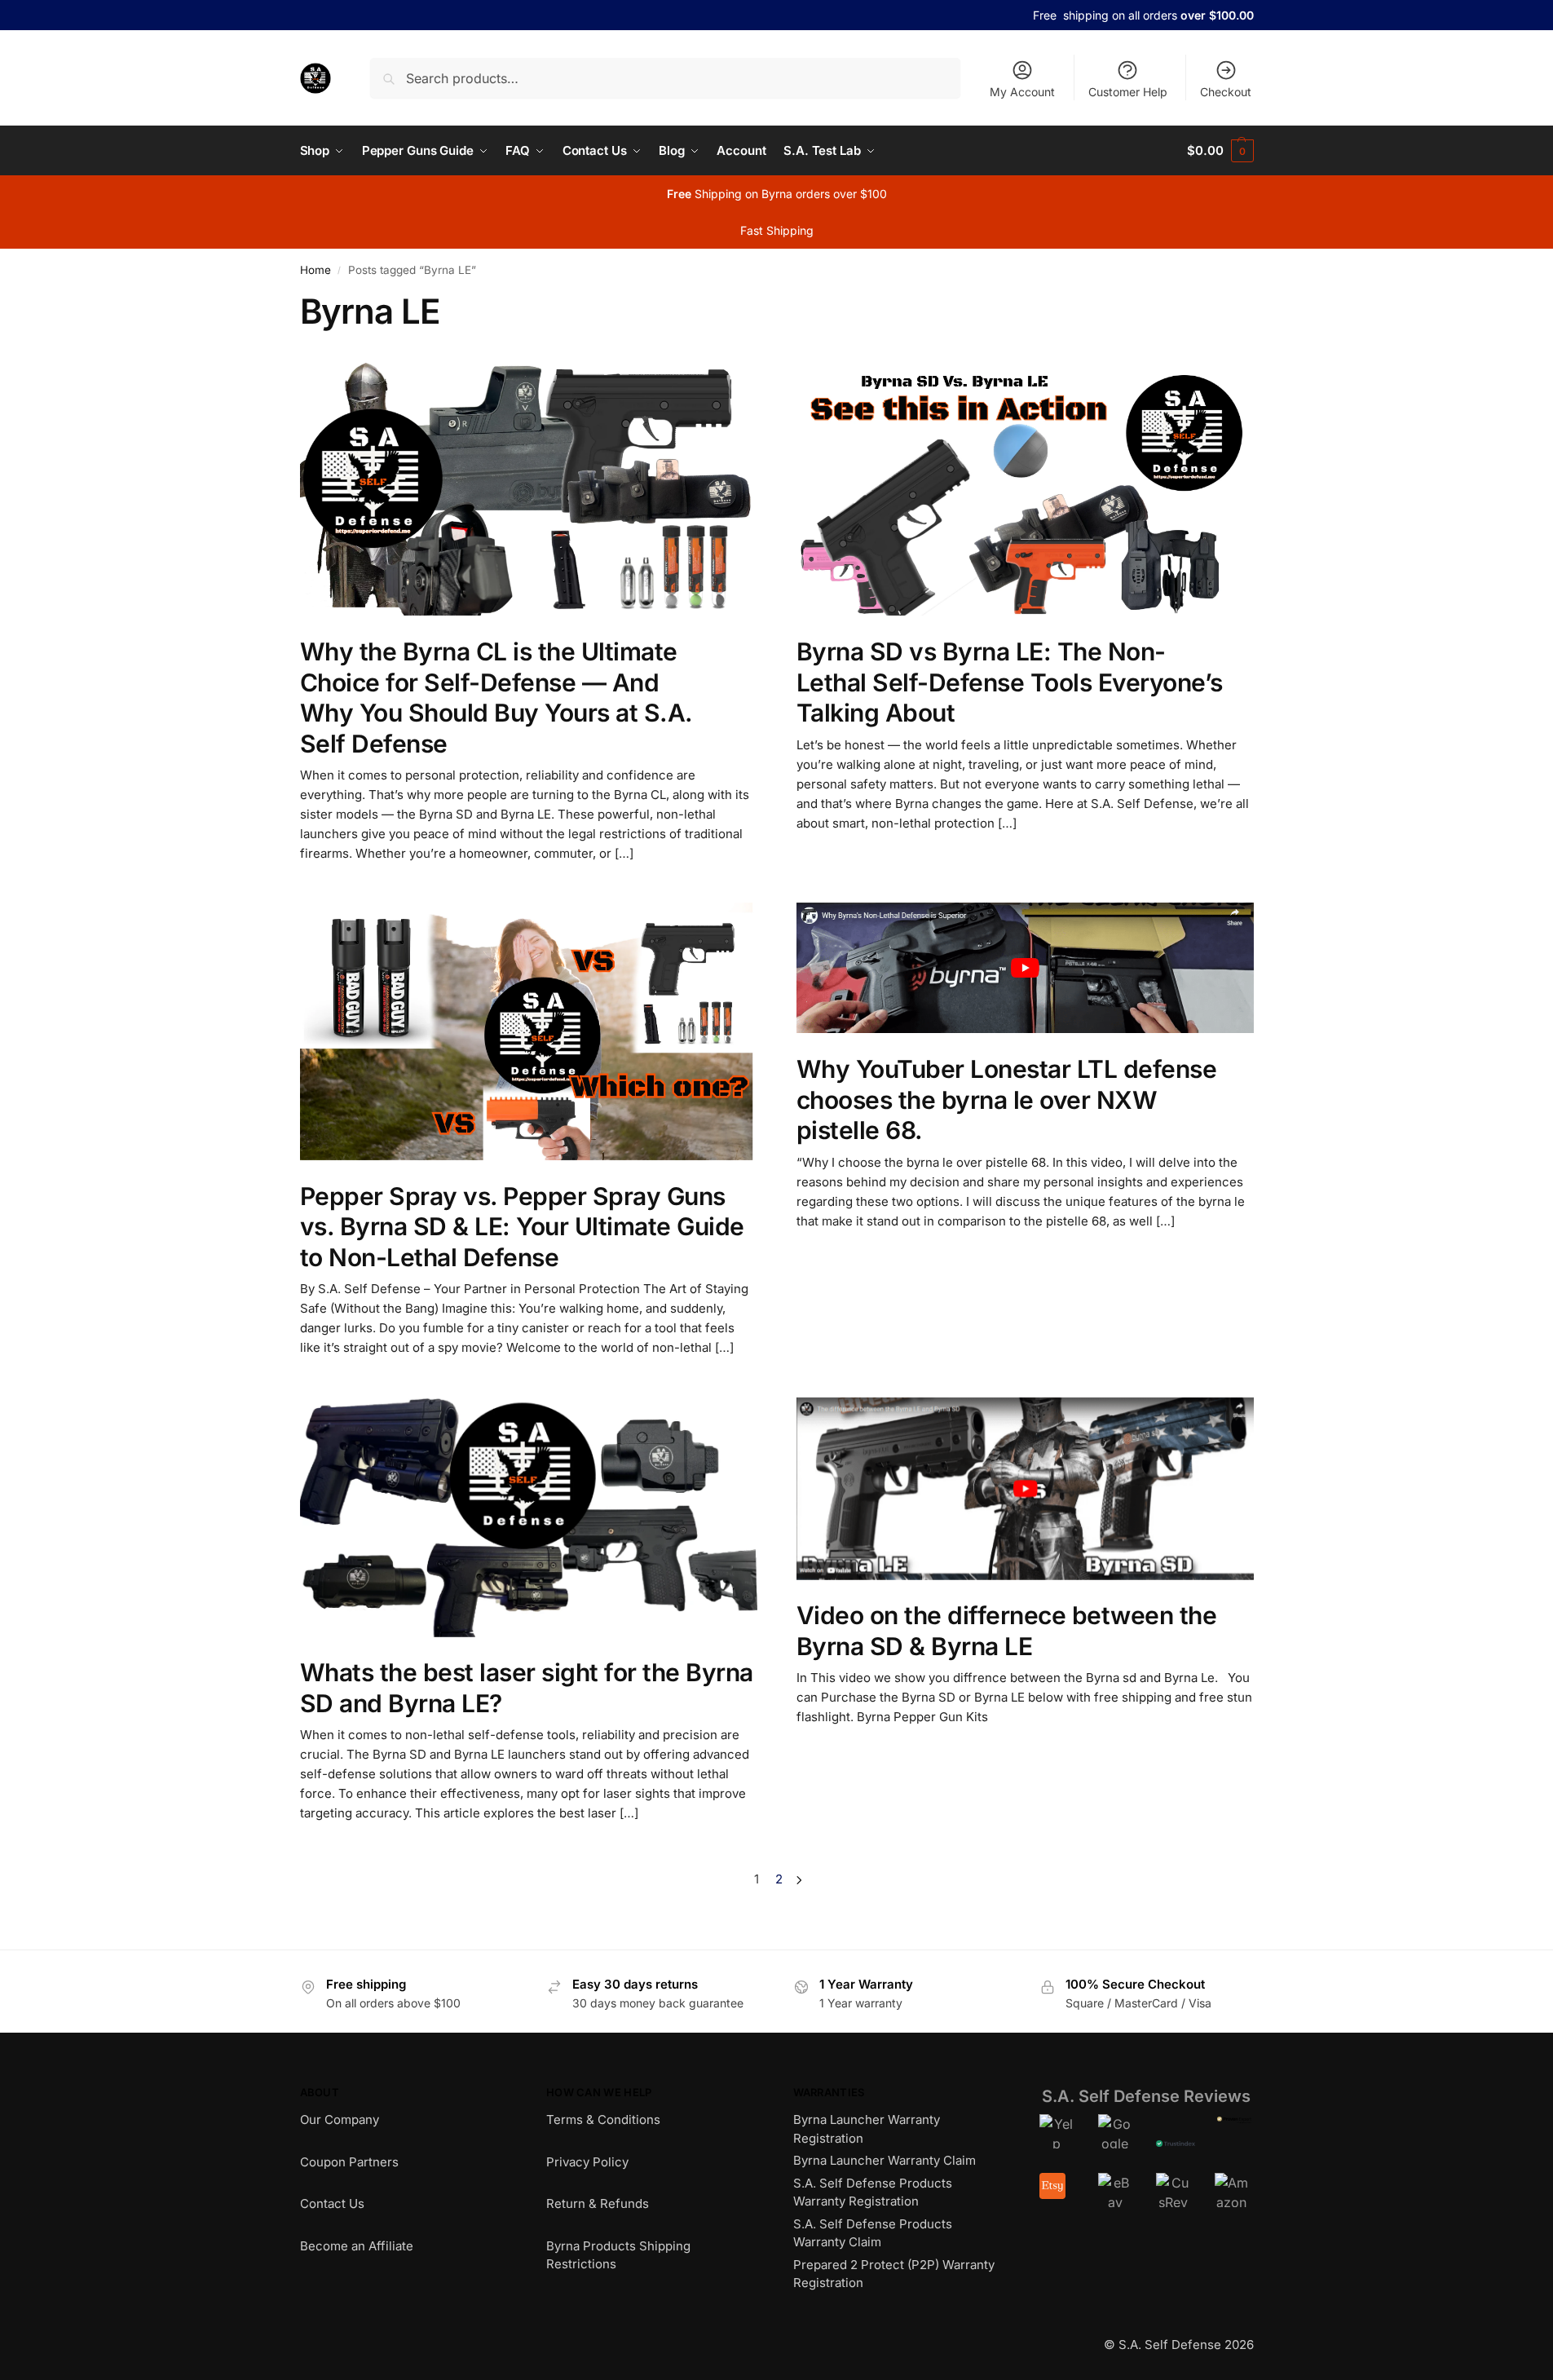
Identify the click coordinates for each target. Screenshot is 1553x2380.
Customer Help (1128, 92)
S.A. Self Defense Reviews (1146, 2096)
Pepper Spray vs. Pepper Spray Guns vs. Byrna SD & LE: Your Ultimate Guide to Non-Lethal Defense (522, 1227)
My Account (1022, 92)
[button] (1220, 151)
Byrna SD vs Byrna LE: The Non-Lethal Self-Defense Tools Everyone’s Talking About (1010, 682)
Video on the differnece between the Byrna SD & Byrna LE (1007, 1631)
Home (315, 270)
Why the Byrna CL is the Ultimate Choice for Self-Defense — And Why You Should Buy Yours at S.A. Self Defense (496, 698)
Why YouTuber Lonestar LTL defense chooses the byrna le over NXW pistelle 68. (1007, 1099)
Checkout (1226, 92)
